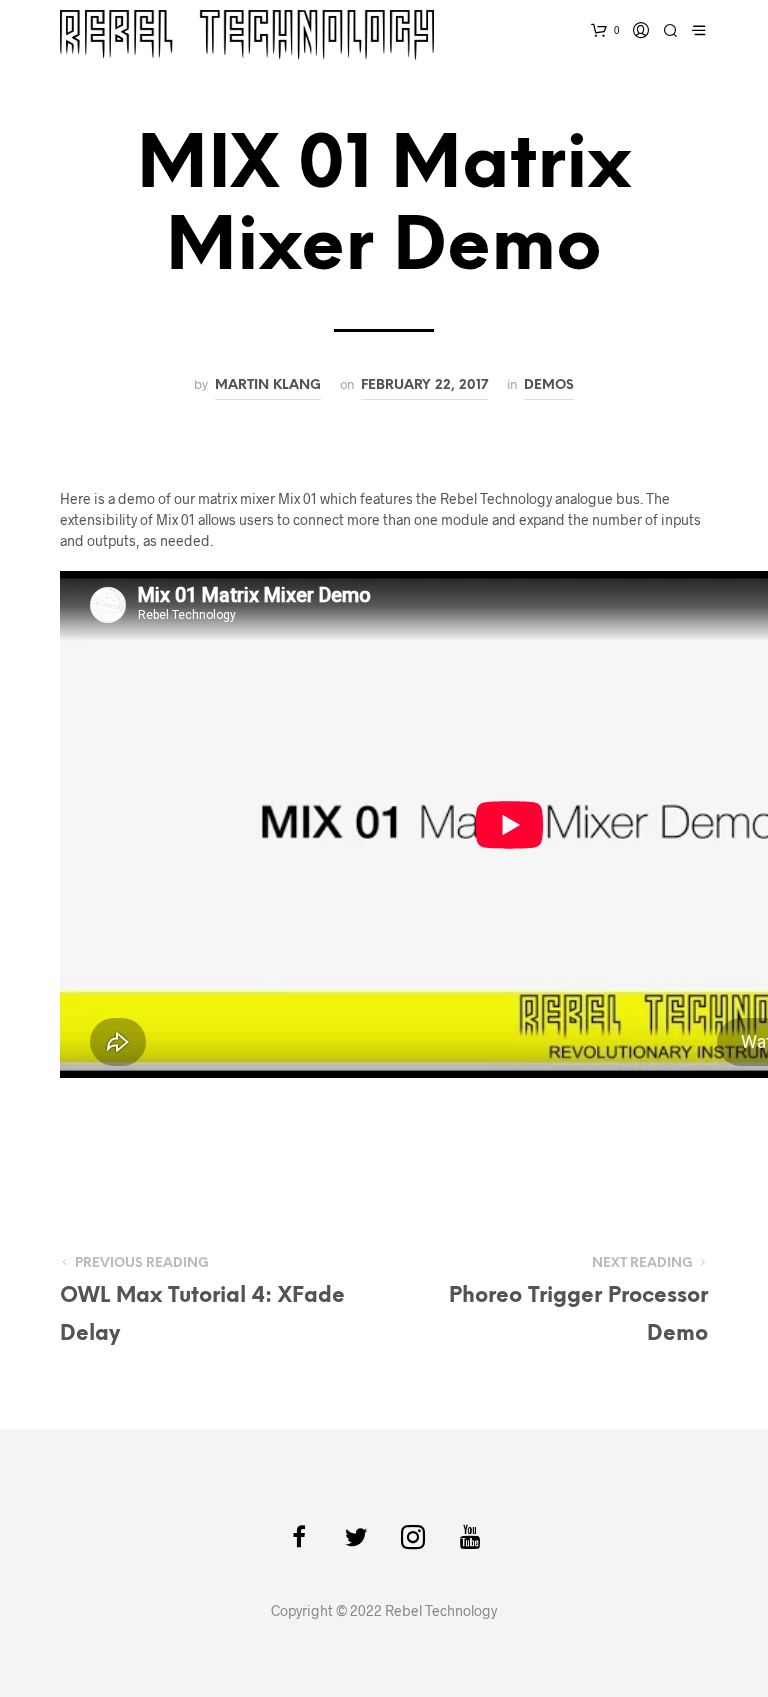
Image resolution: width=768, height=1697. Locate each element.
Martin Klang (268, 385)
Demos (549, 385)
